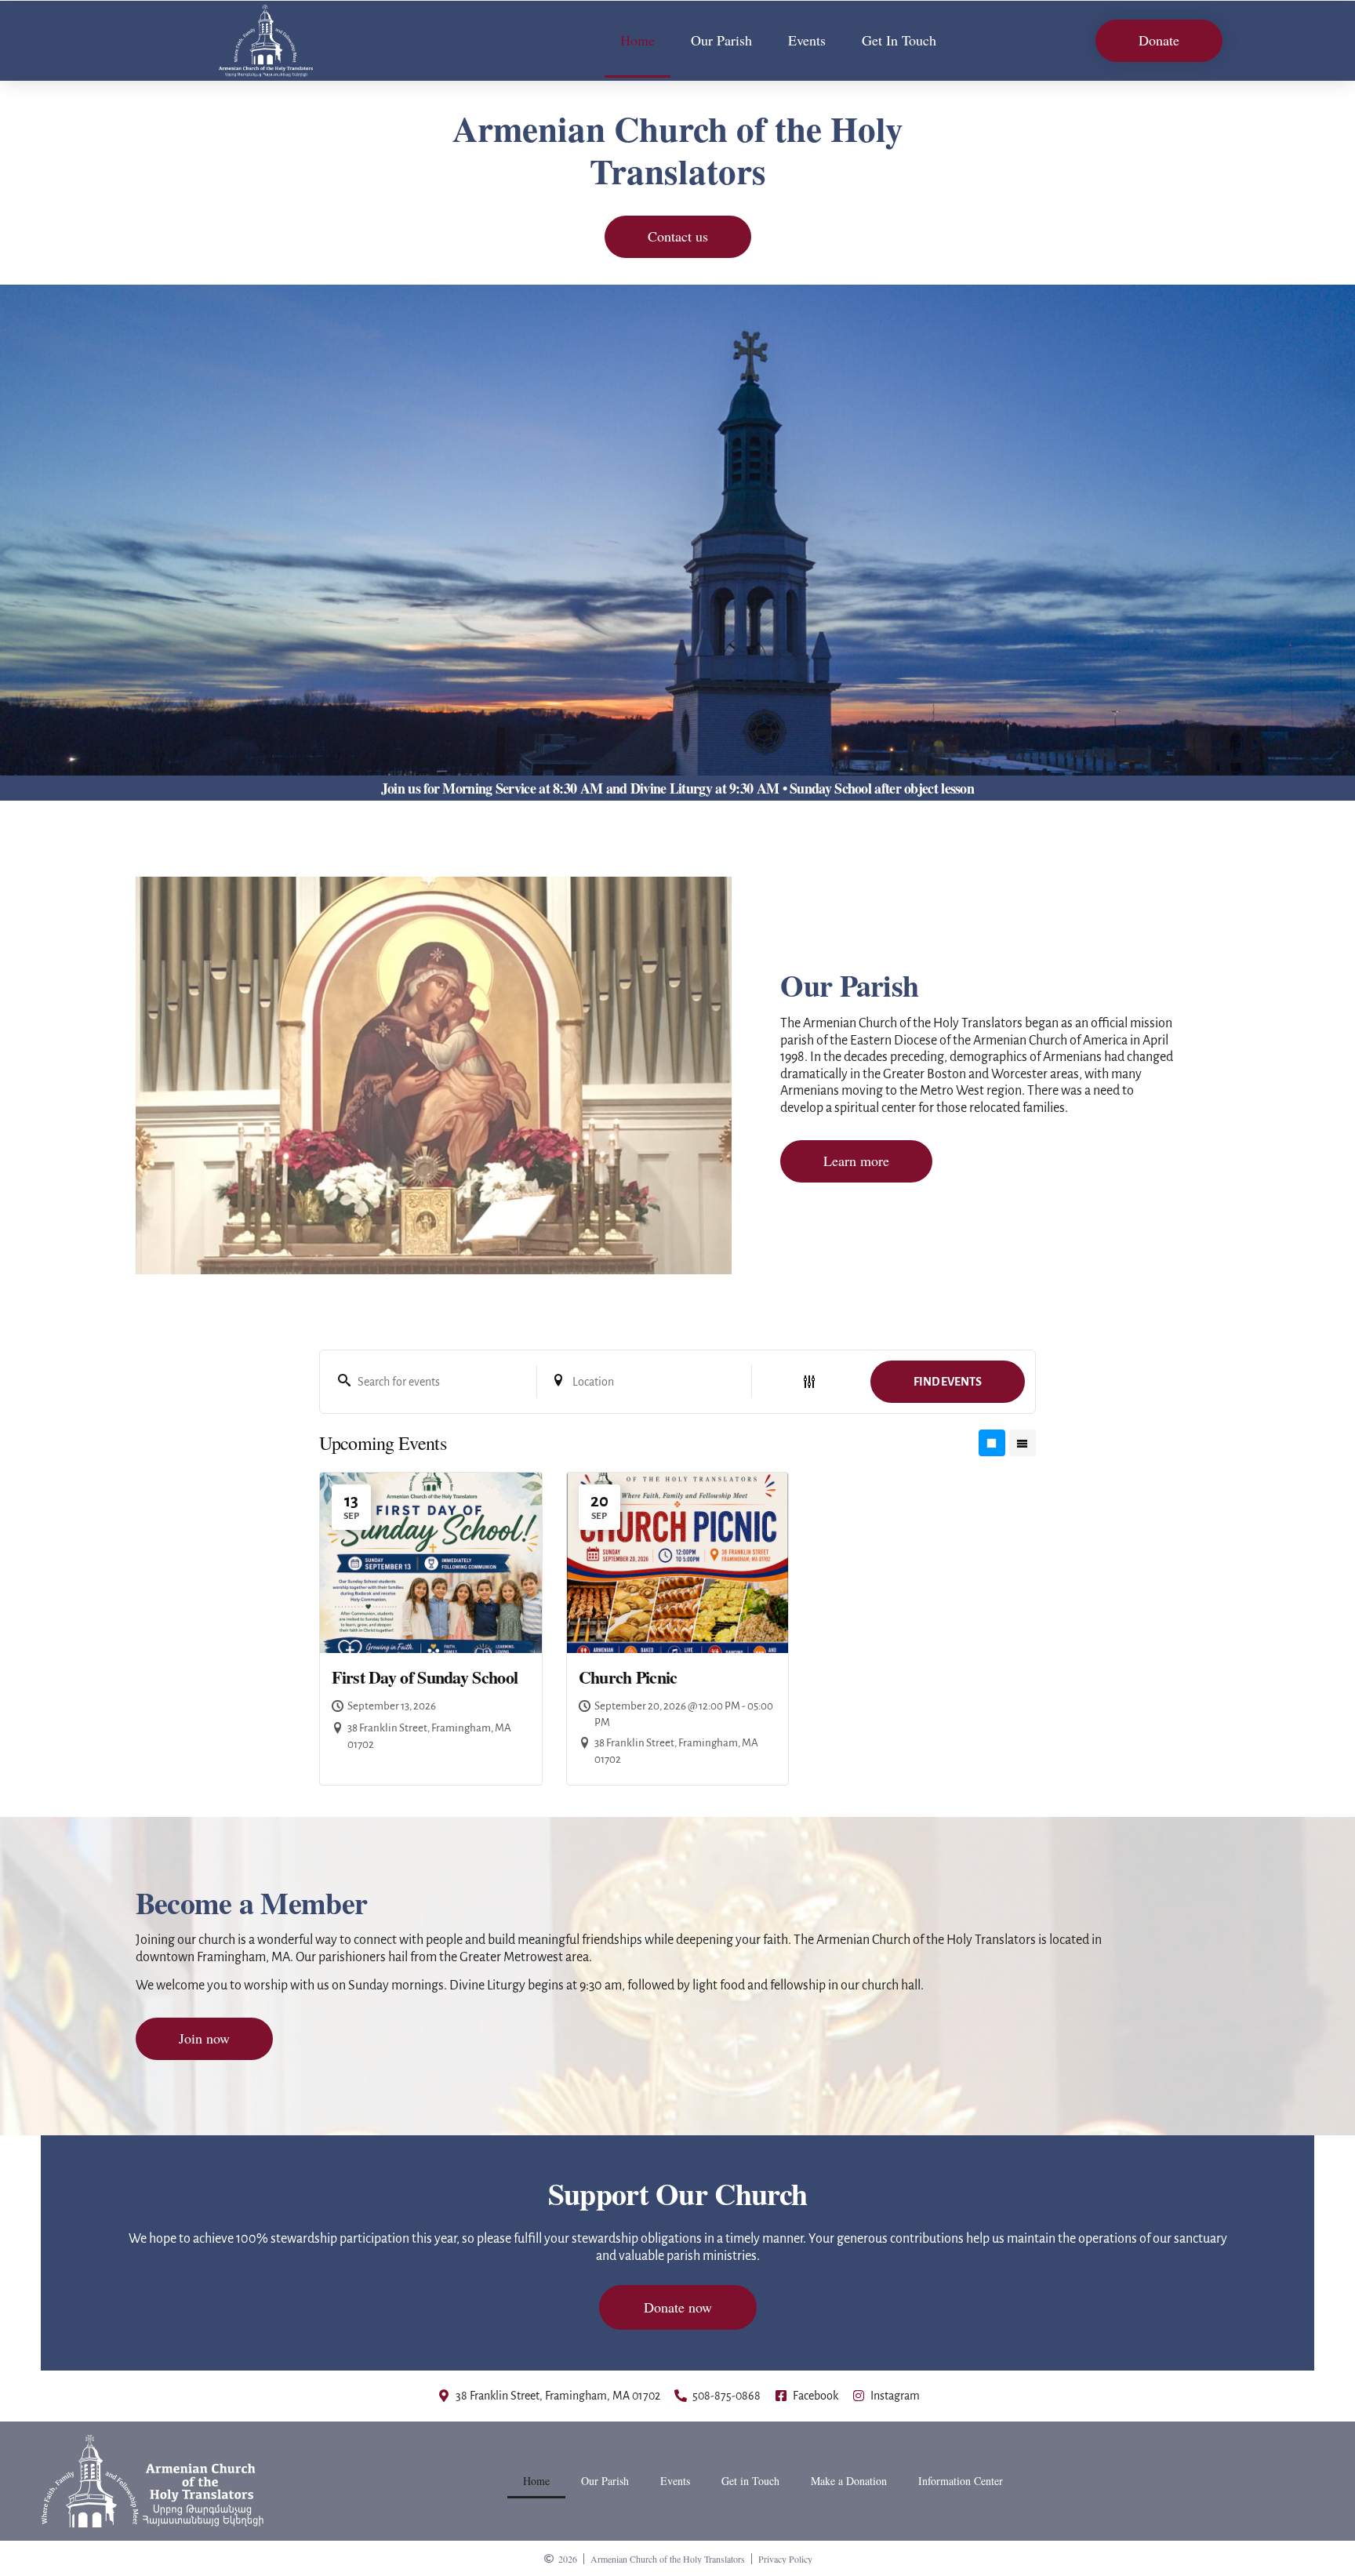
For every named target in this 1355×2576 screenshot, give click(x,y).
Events (807, 40)
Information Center (961, 2481)
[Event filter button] (809, 1382)
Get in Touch (750, 2481)
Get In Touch (899, 40)
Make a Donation (849, 2481)
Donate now (678, 2307)
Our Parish (721, 40)
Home (638, 40)
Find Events (948, 1382)
